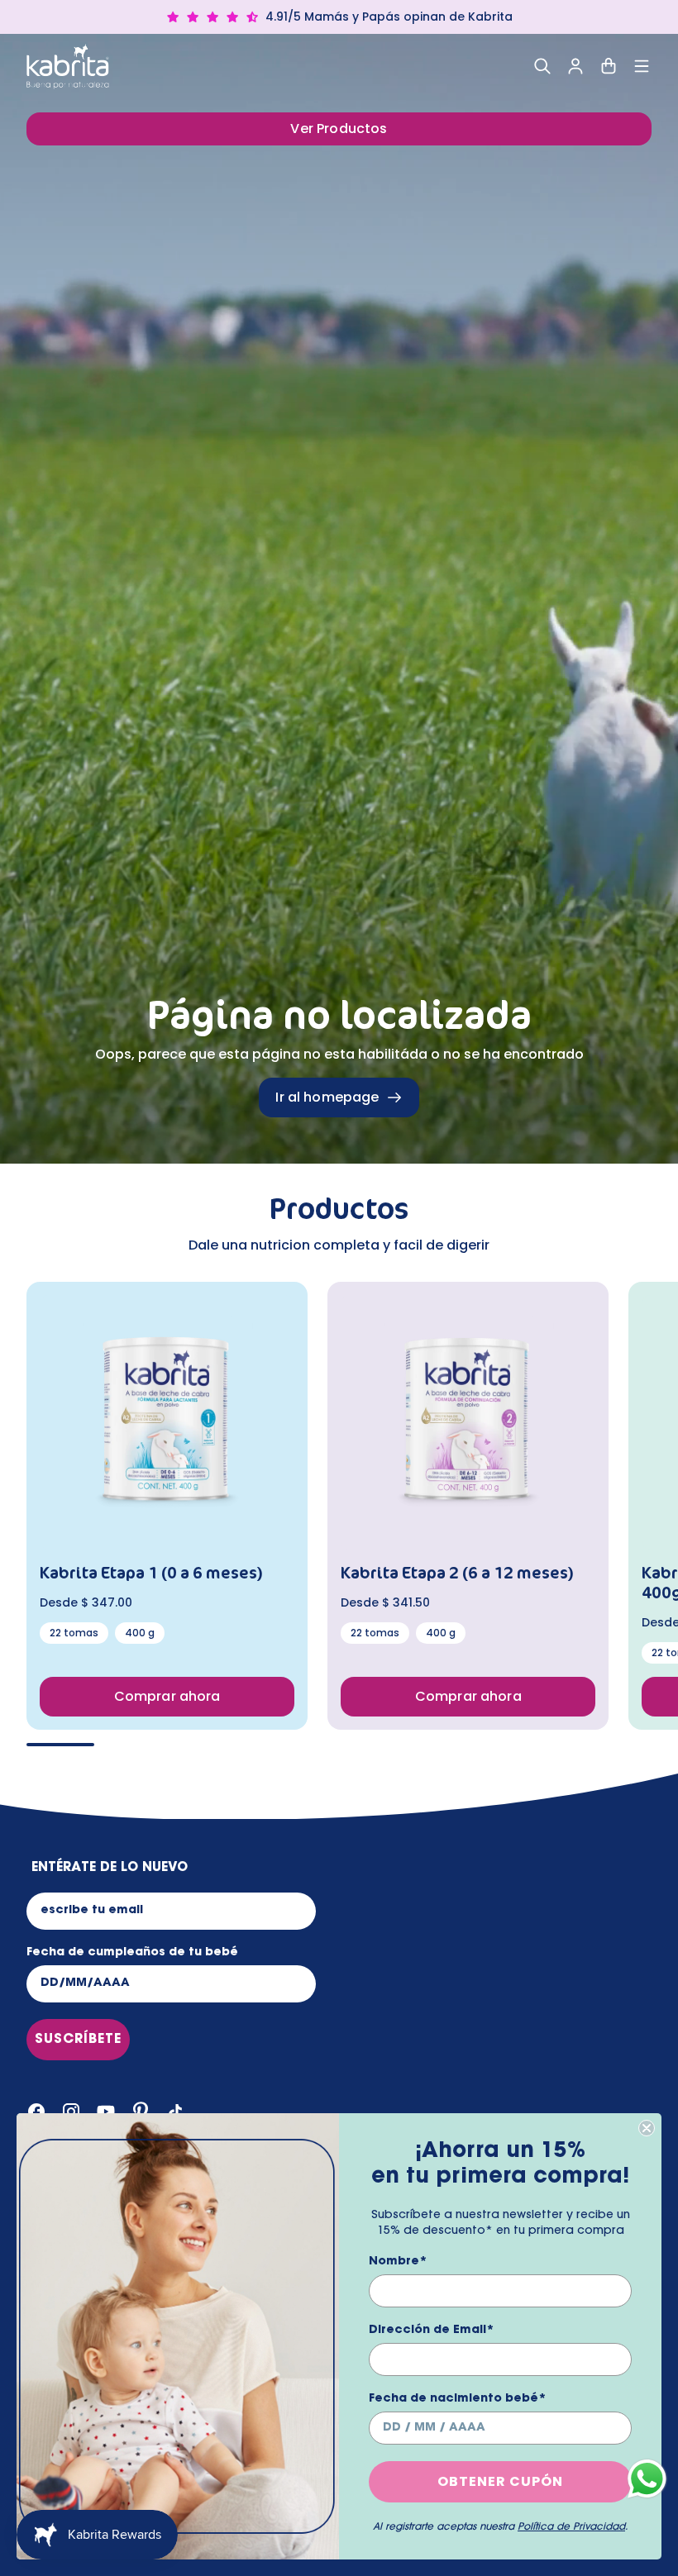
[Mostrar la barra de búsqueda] (542, 66)
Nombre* (398, 2262)
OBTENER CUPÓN (500, 2481)
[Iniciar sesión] (575, 66)
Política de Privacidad (571, 2527)
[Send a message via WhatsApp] (647, 2479)
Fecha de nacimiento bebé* (458, 2399)
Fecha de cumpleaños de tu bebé (132, 1953)
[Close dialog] (647, 2128)
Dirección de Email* (432, 2331)
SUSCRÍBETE (78, 2040)
